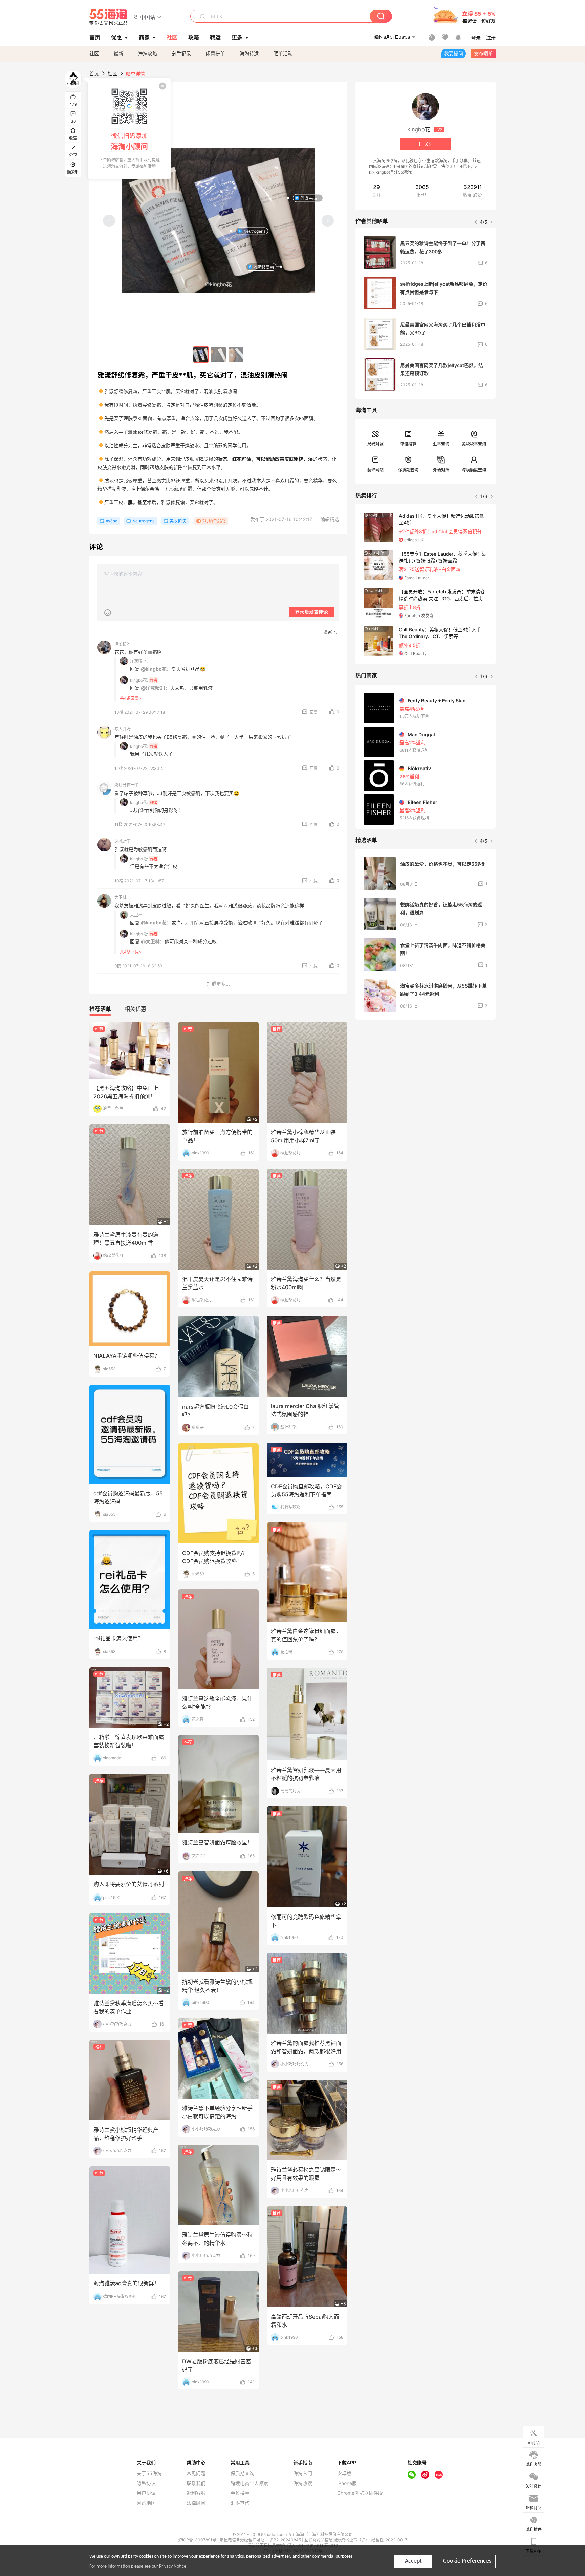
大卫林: (137, 915)
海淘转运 (249, 53)
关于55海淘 (149, 2473)
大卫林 (121, 897)
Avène (112, 521)
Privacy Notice (173, 2566)
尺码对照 (375, 444)
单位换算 (408, 444)
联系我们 (196, 2483)
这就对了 (123, 841)
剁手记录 (181, 53)
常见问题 (196, 2473)
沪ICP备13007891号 (198, 2540)
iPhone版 (347, 2483)
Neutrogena (255, 231)
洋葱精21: (139, 661)
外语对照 (441, 470)
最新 (118, 53)
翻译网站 (375, 470)
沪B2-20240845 (286, 2540)
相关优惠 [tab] (135, 1009)
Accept (413, 2561)
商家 (144, 37)
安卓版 (344, 2473)
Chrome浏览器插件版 (360, 2493)
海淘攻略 (148, 53)
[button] (147, 17)
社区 (94, 53)
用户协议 (146, 2493)
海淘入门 (303, 2473)
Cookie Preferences (467, 2561)
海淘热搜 (303, 2483)
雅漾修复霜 (264, 267)
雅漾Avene (311, 198)
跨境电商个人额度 (250, 2483)
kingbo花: (139, 680)
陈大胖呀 (123, 729)
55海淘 (109, 17)
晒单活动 (283, 53)
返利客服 (196, 2493)
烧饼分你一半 (127, 785)
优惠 (116, 37)
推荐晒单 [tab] (100, 1009)
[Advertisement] (426, 1075)
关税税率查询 (474, 444)
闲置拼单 (215, 53)
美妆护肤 (178, 521)
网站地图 (146, 2503)
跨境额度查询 (474, 470)
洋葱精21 (123, 644)
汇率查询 (441, 444)
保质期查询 (408, 470)
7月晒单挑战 (214, 521)
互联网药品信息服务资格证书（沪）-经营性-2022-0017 (356, 2540)
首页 (94, 74)
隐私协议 (146, 2483)
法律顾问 (196, 2503)
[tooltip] (129, 128)
